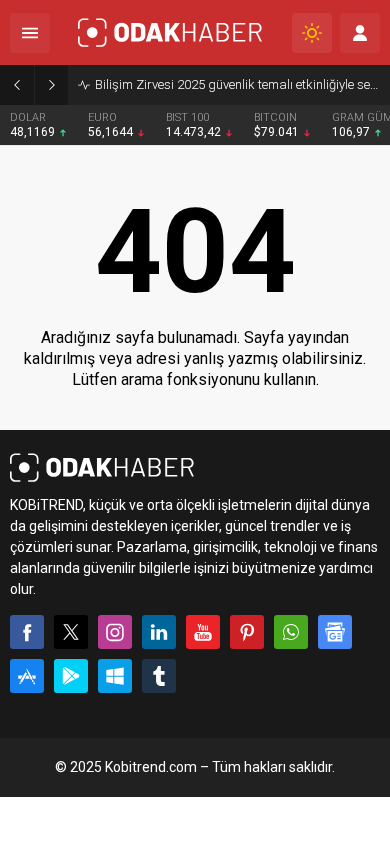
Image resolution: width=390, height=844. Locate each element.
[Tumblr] (159, 676)
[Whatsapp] (291, 632)
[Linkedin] (159, 632)
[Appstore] (27, 676)
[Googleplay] (71, 676)
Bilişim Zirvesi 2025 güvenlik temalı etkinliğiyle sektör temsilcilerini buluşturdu (237, 84)
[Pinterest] (247, 632)
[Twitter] (71, 632)
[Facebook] (27, 632)
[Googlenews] (335, 632)
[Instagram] (115, 632)
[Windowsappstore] (115, 676)
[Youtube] (203, 632)
